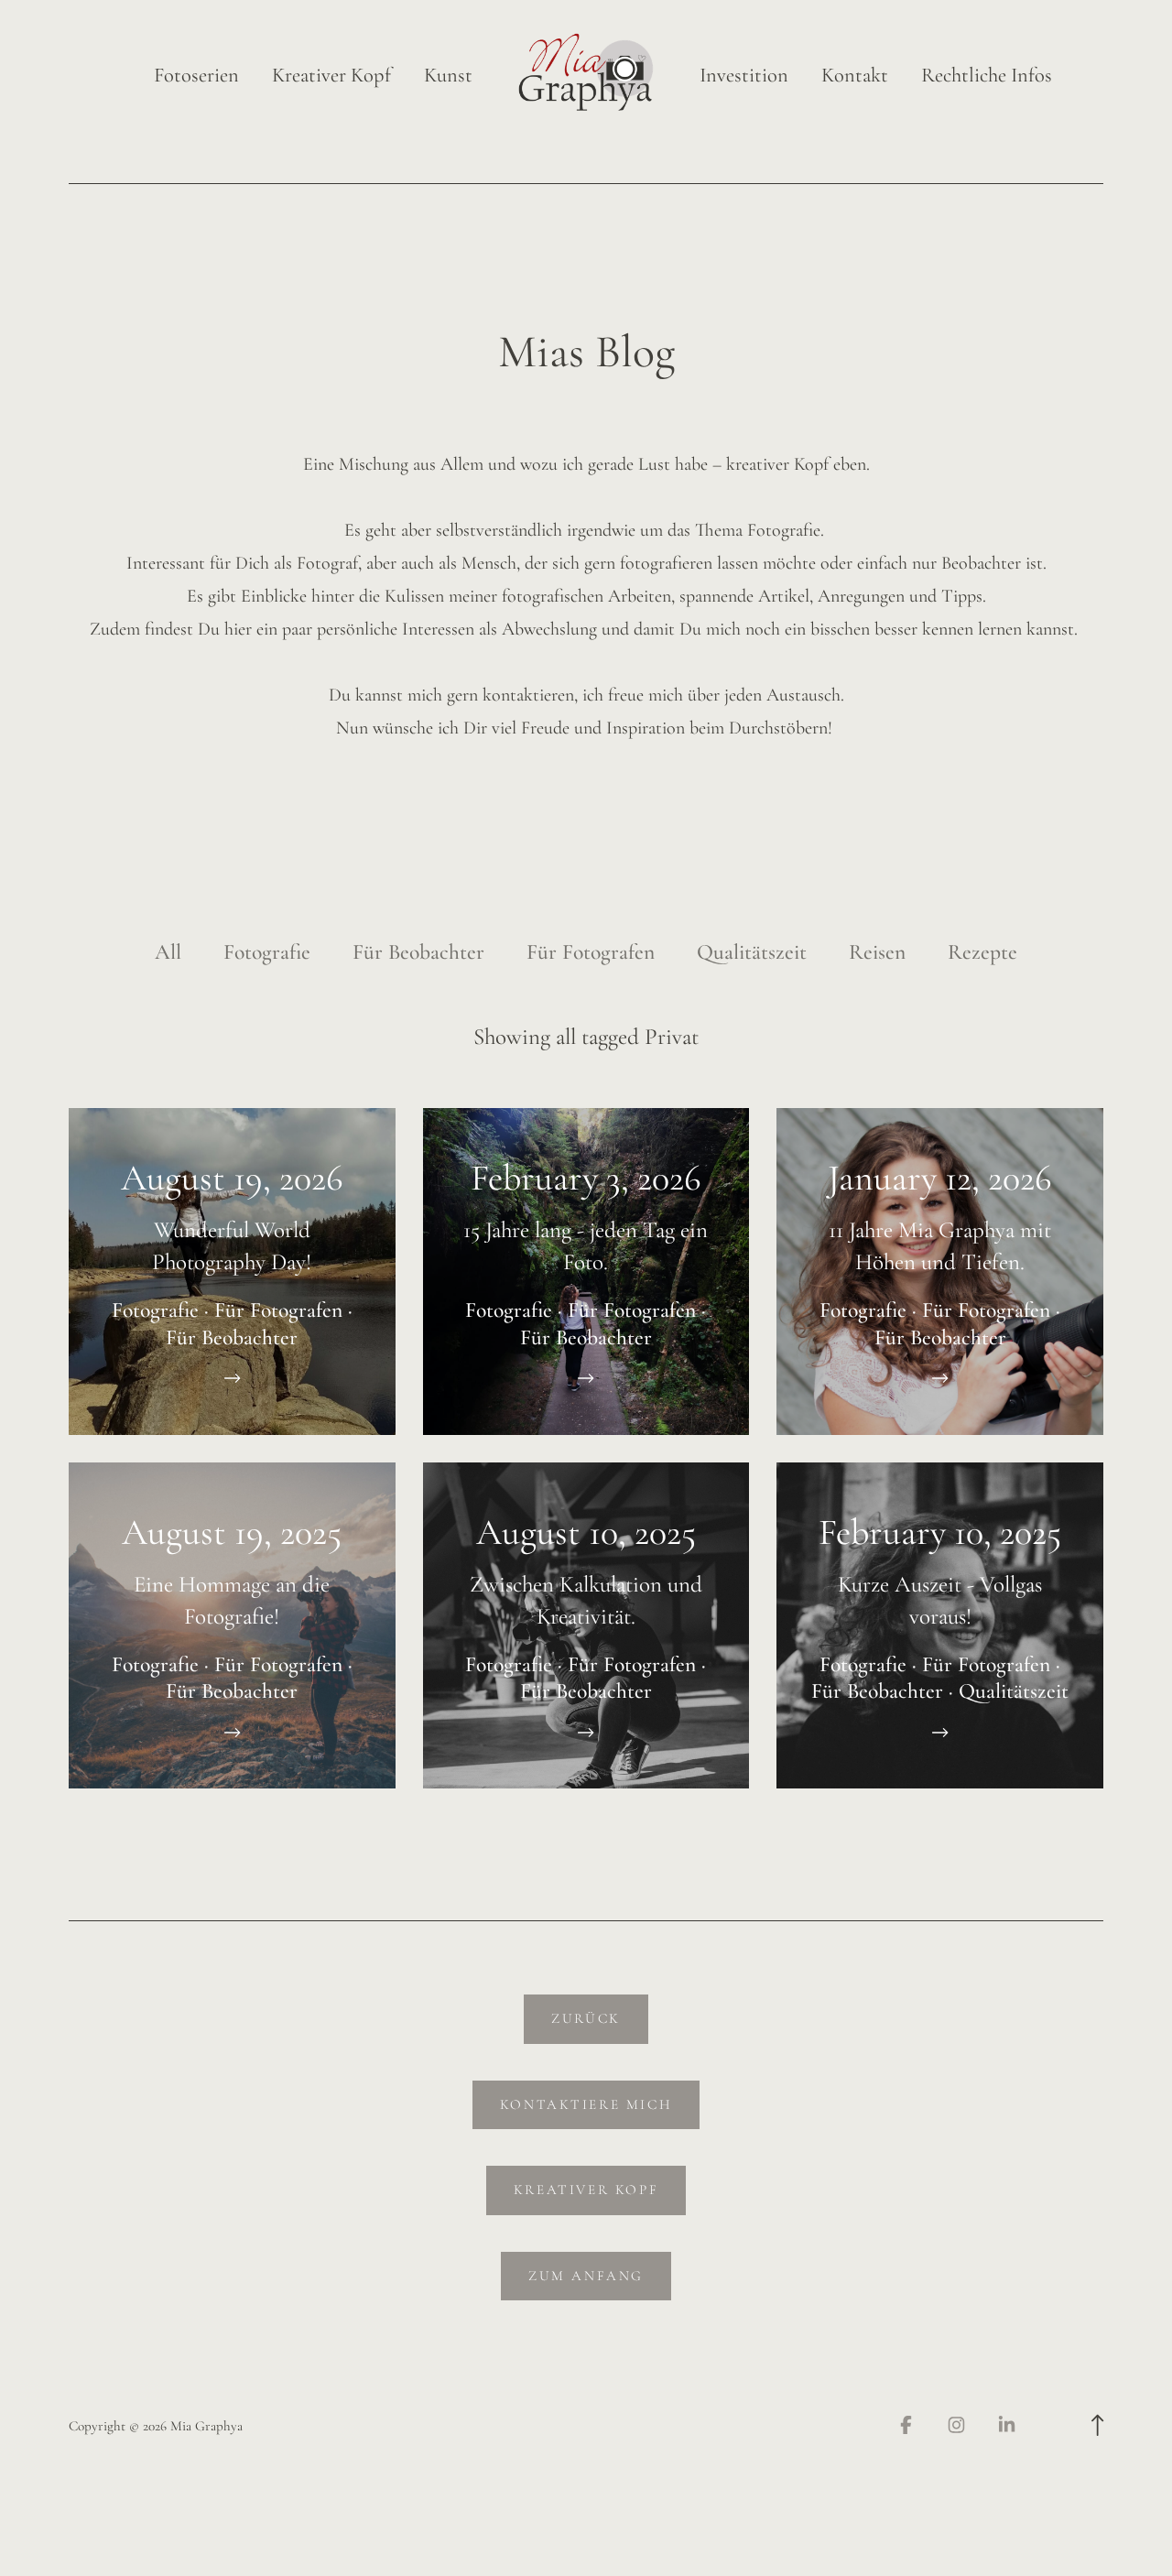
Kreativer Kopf (331, 76)
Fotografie (267, 952)
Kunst (448, 76)
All (168, 952)
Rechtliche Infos (987, 76)
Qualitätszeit (752, 952)
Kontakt (855, 76)
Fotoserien (196, 76)
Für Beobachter (418, 952)
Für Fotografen (591, 952)
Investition (744, 76)
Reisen (877, 952)
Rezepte (982, 952)
